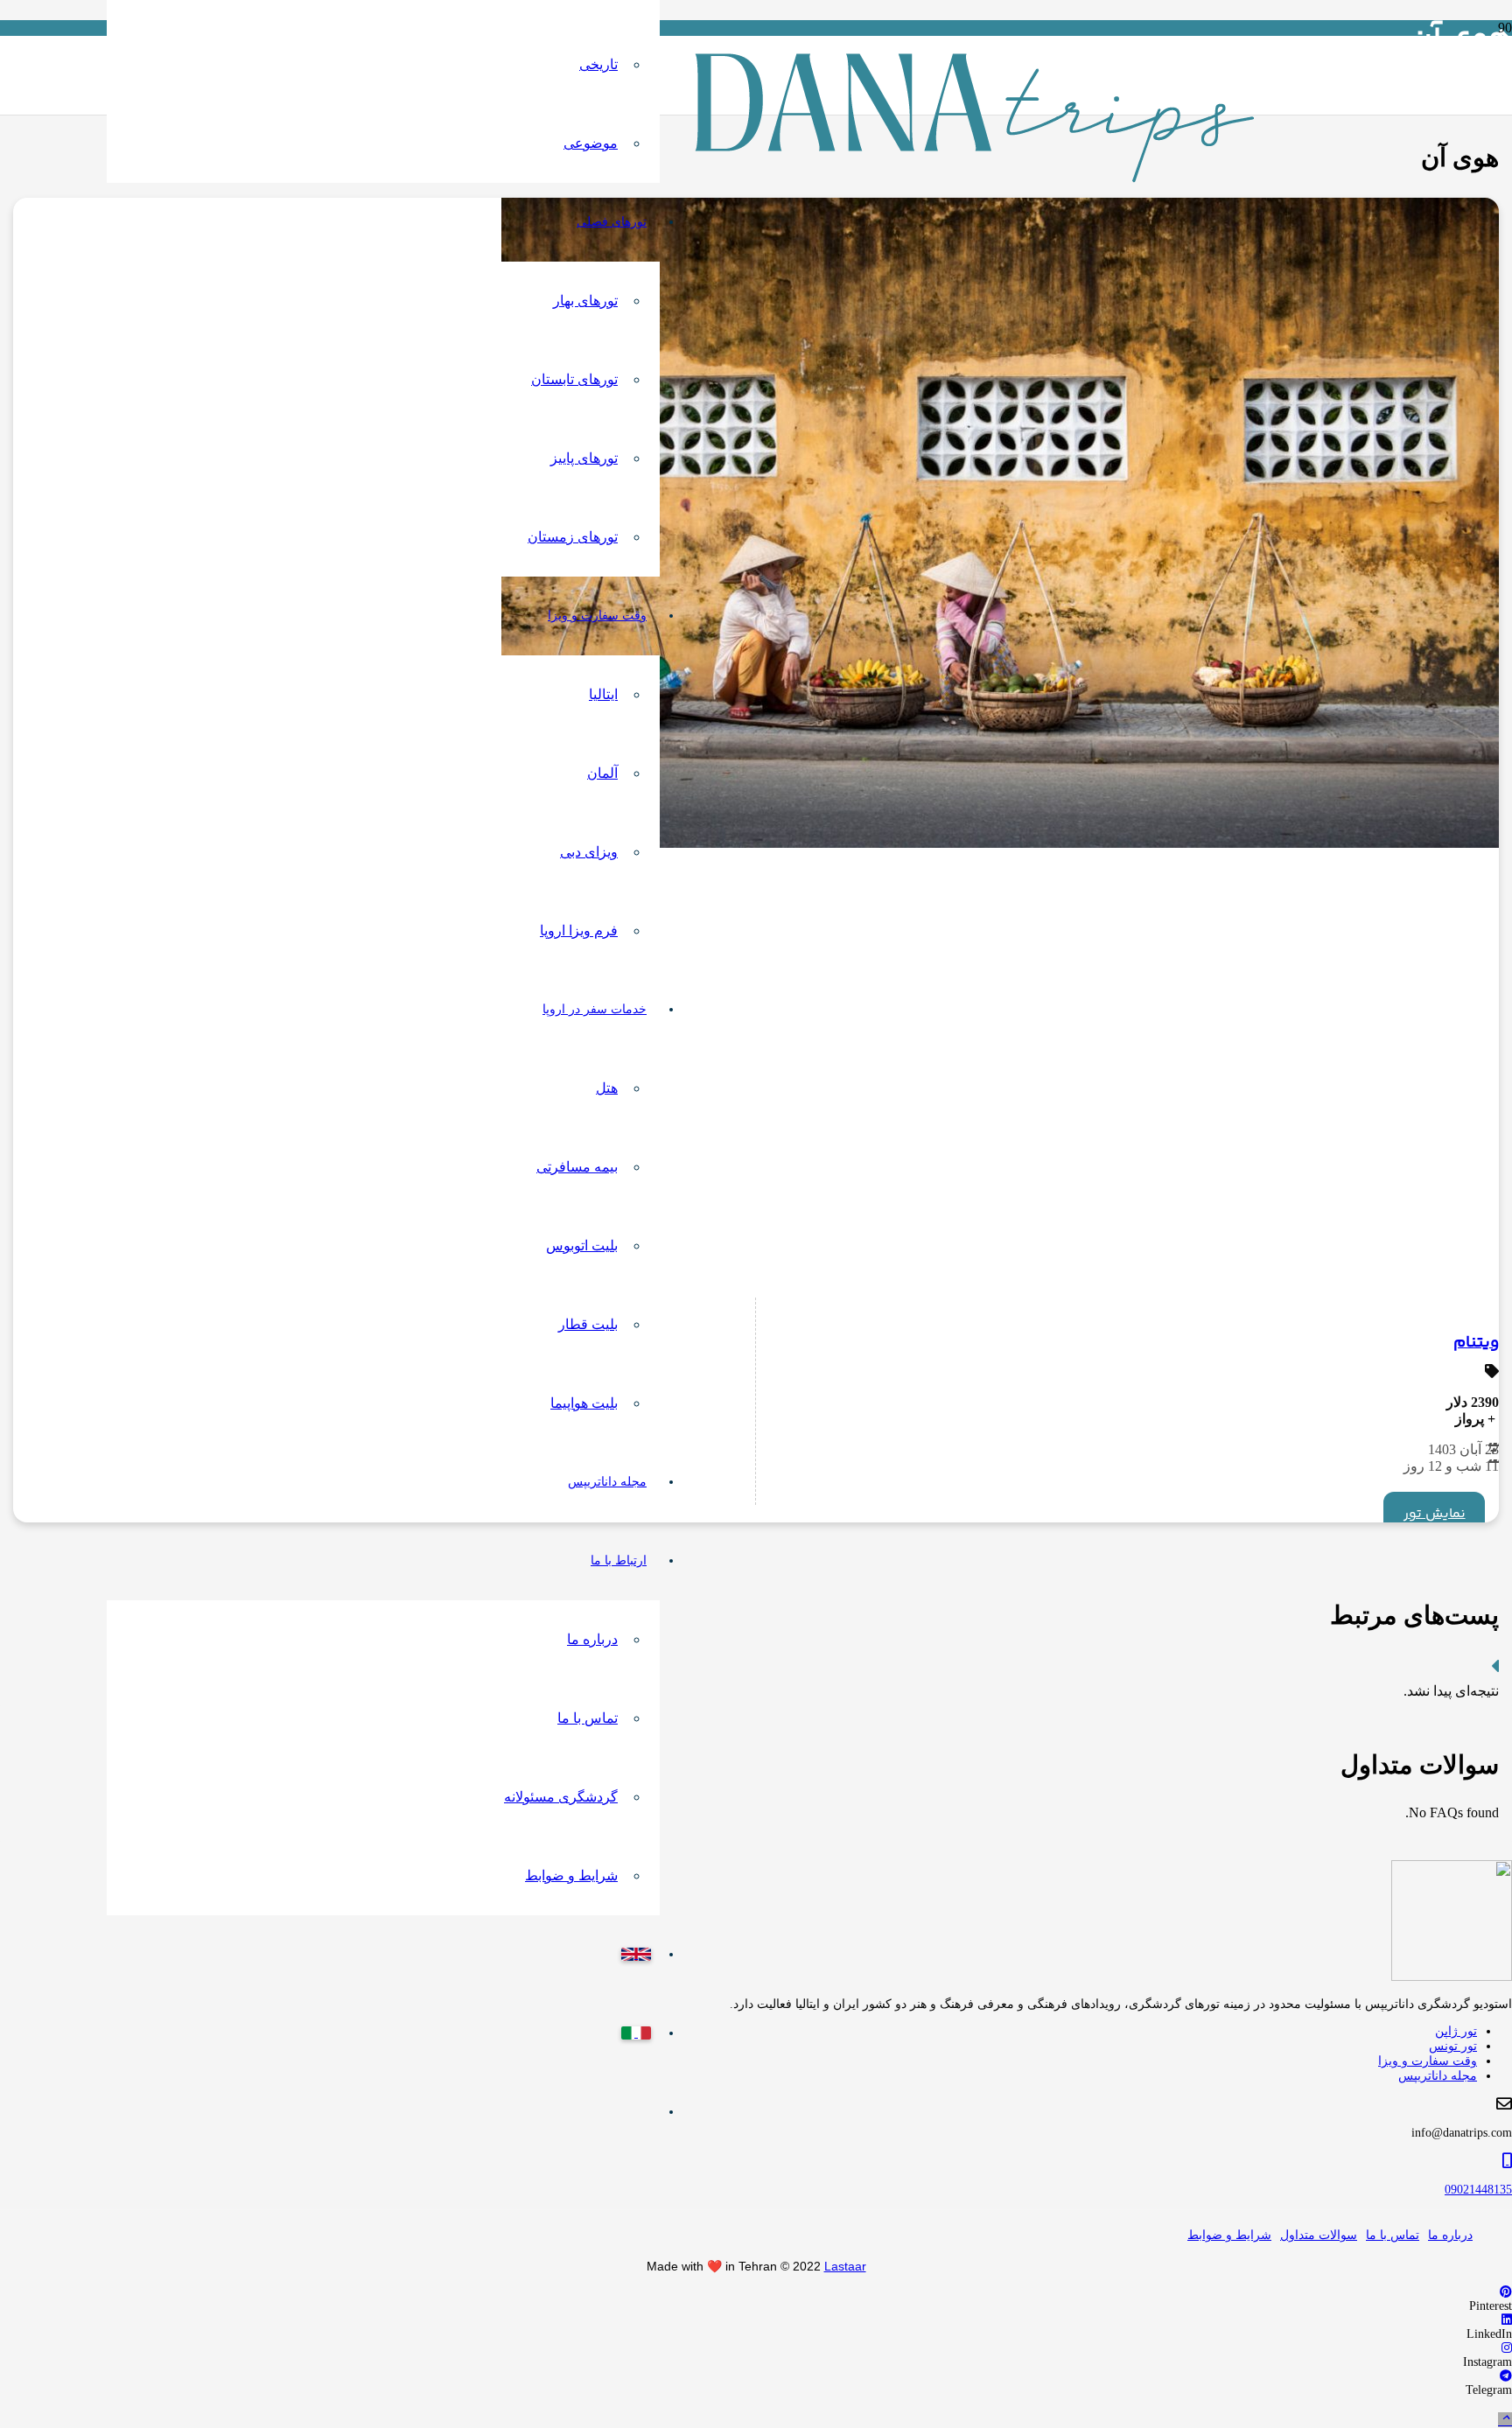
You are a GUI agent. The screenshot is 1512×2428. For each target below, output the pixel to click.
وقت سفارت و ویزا (1428, 2061)
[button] (1505, 2420)
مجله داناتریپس (1438, 2076)
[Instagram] (1507, 2348)
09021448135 (1478, 2190)
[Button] (1495, 1669)
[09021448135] (756, 2162)
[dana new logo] (975, 178)
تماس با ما (1393, 2235)
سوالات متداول (1319, 2235)
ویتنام (1476, 1343)
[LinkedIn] (1507, 2320)
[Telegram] (1506, 2376)
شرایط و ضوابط (1229, 2235)
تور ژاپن (1456, 2031)
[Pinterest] (1506, 2292)
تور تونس (1453, 2046)
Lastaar (845, 2266)
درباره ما (1450, 2235)
